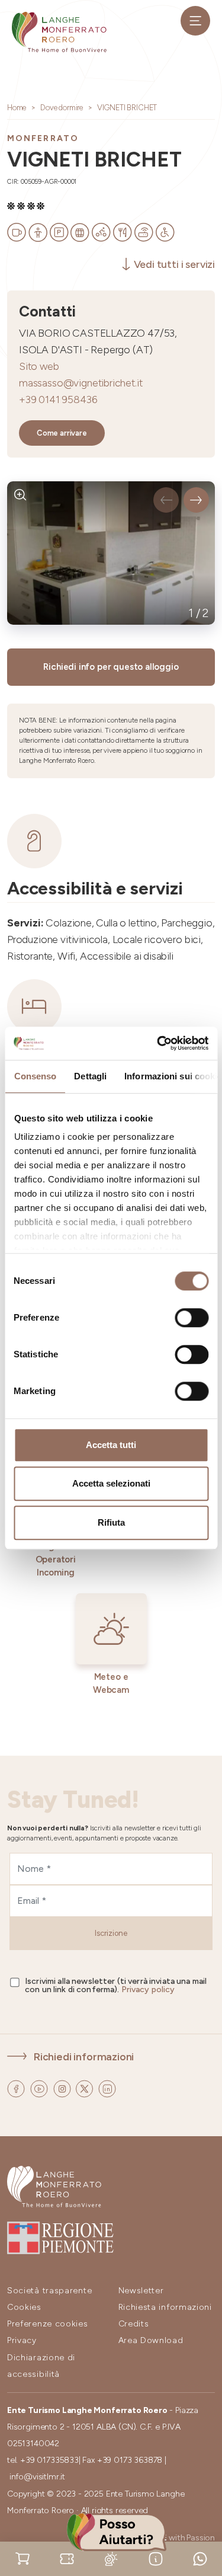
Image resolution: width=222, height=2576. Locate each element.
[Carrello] (22, 2558)
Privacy (22, 2340)
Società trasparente (49, 2291)
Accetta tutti (111, 1445)
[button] (166, 500)
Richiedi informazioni (84, 2056)
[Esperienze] (67, 2558)
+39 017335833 (49, 2460)
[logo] (59, 32)
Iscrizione (111, 1933)
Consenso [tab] (35, 1076)
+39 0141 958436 (58, 399)
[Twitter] (86, 2088)
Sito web (39, 366)
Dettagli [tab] (90, 1076)
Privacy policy (148, 1989)
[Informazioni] (156, 2558)
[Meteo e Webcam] (111, 2558)
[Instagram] (63, 2088)
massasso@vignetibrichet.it (81, 383)
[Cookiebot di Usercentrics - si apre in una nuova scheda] (158, 1043)
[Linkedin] (107, 2088)
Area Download (151, 2340)
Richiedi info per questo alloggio (111, 667)
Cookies (24, 2307)
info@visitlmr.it (37, 2477)
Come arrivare (62, 433)
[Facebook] (17, 2088)
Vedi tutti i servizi (174, 264)
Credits (134, 2324)
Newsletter (141, 2291)
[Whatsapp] (200, 2558)
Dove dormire (62, 108)
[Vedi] (20, 495)
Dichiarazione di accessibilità (41, 2366)
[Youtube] (40, 2088)
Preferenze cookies (48, 2324)
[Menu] (195, 21)
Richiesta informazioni (165, 2307)
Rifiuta (111, 1522)
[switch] (192, 1318)
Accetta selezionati (111, 1483)
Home (17, 108)
